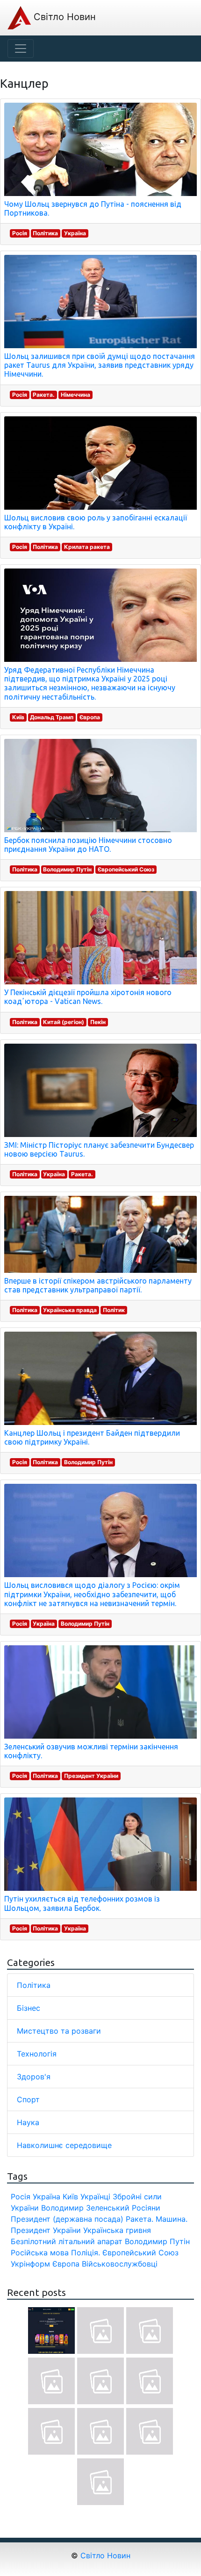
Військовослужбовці (120, 2264)
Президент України (91, 1776)
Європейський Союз (126, 869)
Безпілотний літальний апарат (67, 2241)
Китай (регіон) (64, 1022)
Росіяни (146, 2208)
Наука (28, 2122)
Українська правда (70, 1310)
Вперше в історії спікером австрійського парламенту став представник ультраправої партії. (98, 1285)
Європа (90, 717)
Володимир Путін (67, 869)
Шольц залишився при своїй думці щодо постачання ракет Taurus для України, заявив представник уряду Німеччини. (100, 365)
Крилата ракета (87, 547)
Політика (45, 233)
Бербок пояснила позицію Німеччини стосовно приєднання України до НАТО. (88, 845)
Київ (18, 717)
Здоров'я (34, 2077)
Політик (114, 1310)
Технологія (37, 2054)
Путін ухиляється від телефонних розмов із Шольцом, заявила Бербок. (82, 1903)
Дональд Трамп (52, 717)
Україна (75, 233)
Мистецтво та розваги (59, 2031)
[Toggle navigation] (21, 49)
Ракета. (44, 395)
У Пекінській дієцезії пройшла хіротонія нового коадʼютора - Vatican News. (88, 997)
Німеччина (75, 395)
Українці (95, 2197)
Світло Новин (63, 17)
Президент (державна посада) (67, 2219)
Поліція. (86, 2253)
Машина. (172, 2219)
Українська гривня (117, 2230)
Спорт (28, 2099)
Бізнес (29, 2008)
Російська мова (40, 2253)
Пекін (98, 1022)
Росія (20, 233)
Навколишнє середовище (64, 2145)
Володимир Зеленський (85, 2208)
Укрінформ (30, 2264)
